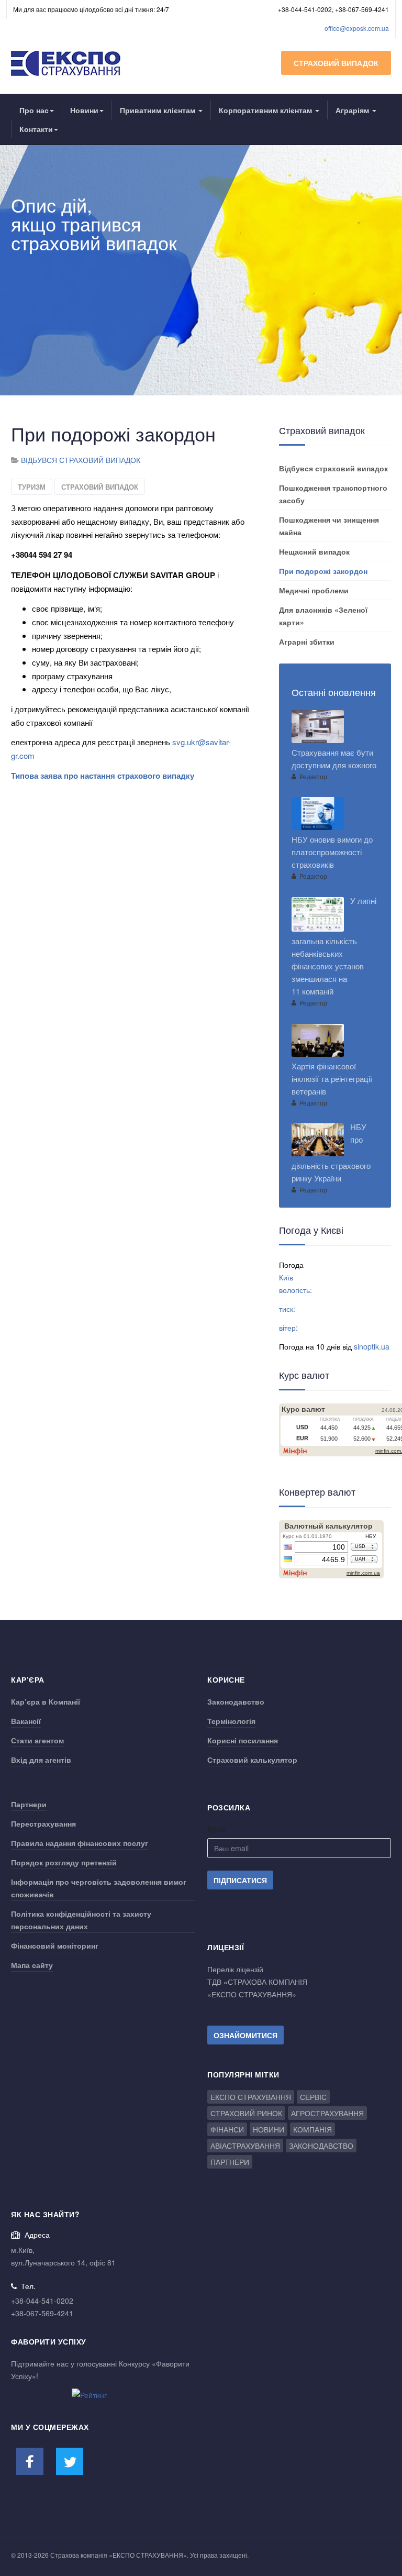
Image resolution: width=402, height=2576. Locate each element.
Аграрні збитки (307, 642)
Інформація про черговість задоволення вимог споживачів (99, 1888)
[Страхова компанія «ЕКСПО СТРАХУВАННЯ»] (66, 63)
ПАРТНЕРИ (230, 2162)
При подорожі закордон (323, 571)
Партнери (29, 1804)
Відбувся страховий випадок (333, 468)
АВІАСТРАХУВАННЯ (245, 2146)
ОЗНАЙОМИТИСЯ (245, 2035)
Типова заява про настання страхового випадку (103, 776)
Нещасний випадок (314, 551)
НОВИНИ (269, 2129)
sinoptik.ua (372, 1346)
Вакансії (26, 1721)
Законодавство (236, 1701)
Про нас (34, 110)
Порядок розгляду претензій (64, 1862)
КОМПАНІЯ (312, 2129)
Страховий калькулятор (252, 1760)
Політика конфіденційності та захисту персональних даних (81, 1920)
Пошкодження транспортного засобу (333, 494)
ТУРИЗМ (32, 487)
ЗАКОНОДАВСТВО (321, 2146)
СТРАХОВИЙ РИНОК (246, 2113)
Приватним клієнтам (159, 110)
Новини (84, 110)
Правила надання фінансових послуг (80, 1843)
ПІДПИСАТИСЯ (240, 1880)
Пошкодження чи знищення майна (329, 526)
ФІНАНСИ (227, 2129)
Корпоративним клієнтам (266, 110)
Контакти (36, 129)
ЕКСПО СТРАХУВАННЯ (251, 2097)
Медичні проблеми (314, 590)
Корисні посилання (243, 1740)
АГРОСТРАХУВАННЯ (327, 2113)
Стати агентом (37, 1740)
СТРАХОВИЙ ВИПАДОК (336, 63)
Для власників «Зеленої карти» (323, 616)
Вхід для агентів (41, 1760)
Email (216, 1829)
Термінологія (231, 1721)
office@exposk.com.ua (357, 28)
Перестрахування (43, 1823)
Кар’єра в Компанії (46, 1701)
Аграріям (353, 110)
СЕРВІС (313, 2097)
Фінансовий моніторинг (55, 1945)
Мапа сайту (32, 1965)
